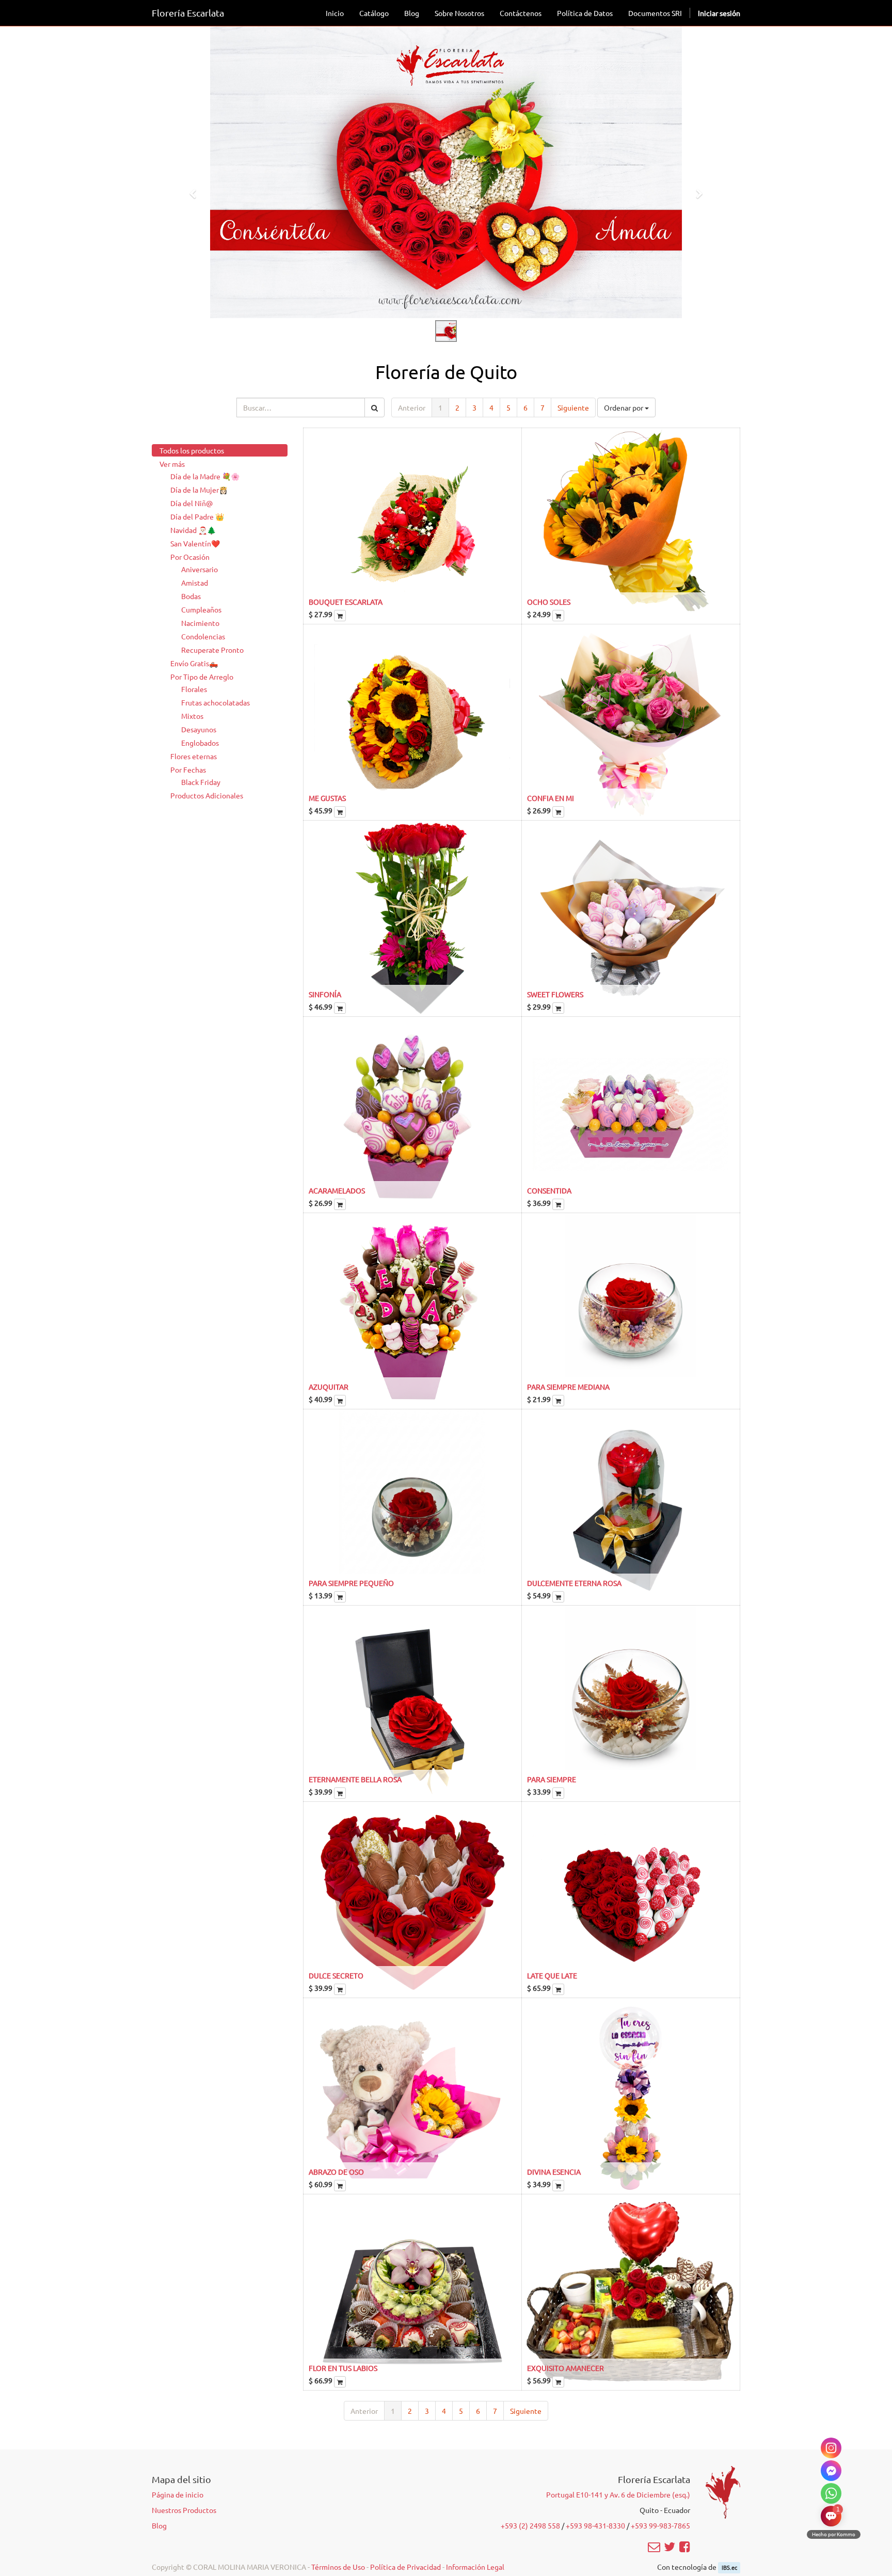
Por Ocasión (190, 557)
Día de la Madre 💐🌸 (205, 476)
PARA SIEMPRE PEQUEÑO (351, 1583)
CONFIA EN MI (551, 798)
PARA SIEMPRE (552, 1779)
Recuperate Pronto (212, 650)
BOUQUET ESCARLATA (346, 602)
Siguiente (573, 407)
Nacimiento (200, 623)
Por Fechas (188, 769)
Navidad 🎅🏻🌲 (193, 530)
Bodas (191, 596)
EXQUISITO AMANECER (566, 2368)
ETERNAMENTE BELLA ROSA (355, 1779)
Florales (194, 689)
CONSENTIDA (549, 1190)
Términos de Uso (338, 2567)
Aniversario (200, 569)
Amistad (195, 583)
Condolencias (203, 636)
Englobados (200, 743)
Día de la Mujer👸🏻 (199, 490)
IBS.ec (729, 2567)
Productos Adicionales (207, 795)
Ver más (172, 464)
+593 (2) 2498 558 (530, 2525)
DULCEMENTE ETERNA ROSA (574, 1583)
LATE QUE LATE (552, 1975)
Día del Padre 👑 (197, 516)
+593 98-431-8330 (595, 2525)
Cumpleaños (201, 609)
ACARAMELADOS (337, 1190)
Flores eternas (194, 756)
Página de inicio (178, 2494)
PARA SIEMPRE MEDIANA (568, 1387)
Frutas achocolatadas (216, 702)
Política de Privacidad (405, 2567)
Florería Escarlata (188, 13)
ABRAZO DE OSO (336, 2172)
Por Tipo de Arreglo (202, 677)
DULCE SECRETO (336, 1975)
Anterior (412, 407)
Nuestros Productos (184, 2510)
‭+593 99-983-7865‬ (660, 2525)
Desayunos (199, 729)
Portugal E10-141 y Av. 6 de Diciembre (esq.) (618, 2494)
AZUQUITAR (329, 1387)
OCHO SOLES (549, 602)
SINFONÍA (325, 994)
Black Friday (201, 782)
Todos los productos (192, 450)
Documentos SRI (655, 13)
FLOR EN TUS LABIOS (343, 2368)
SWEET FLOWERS (555, 994)
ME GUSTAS (327, 798)
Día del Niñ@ (192, 503)
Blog (159, 2525)
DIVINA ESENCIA (554, 2172)
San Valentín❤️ (195, 543)
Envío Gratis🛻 (194, 663)
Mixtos (192, 716)
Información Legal (475, 2567)
